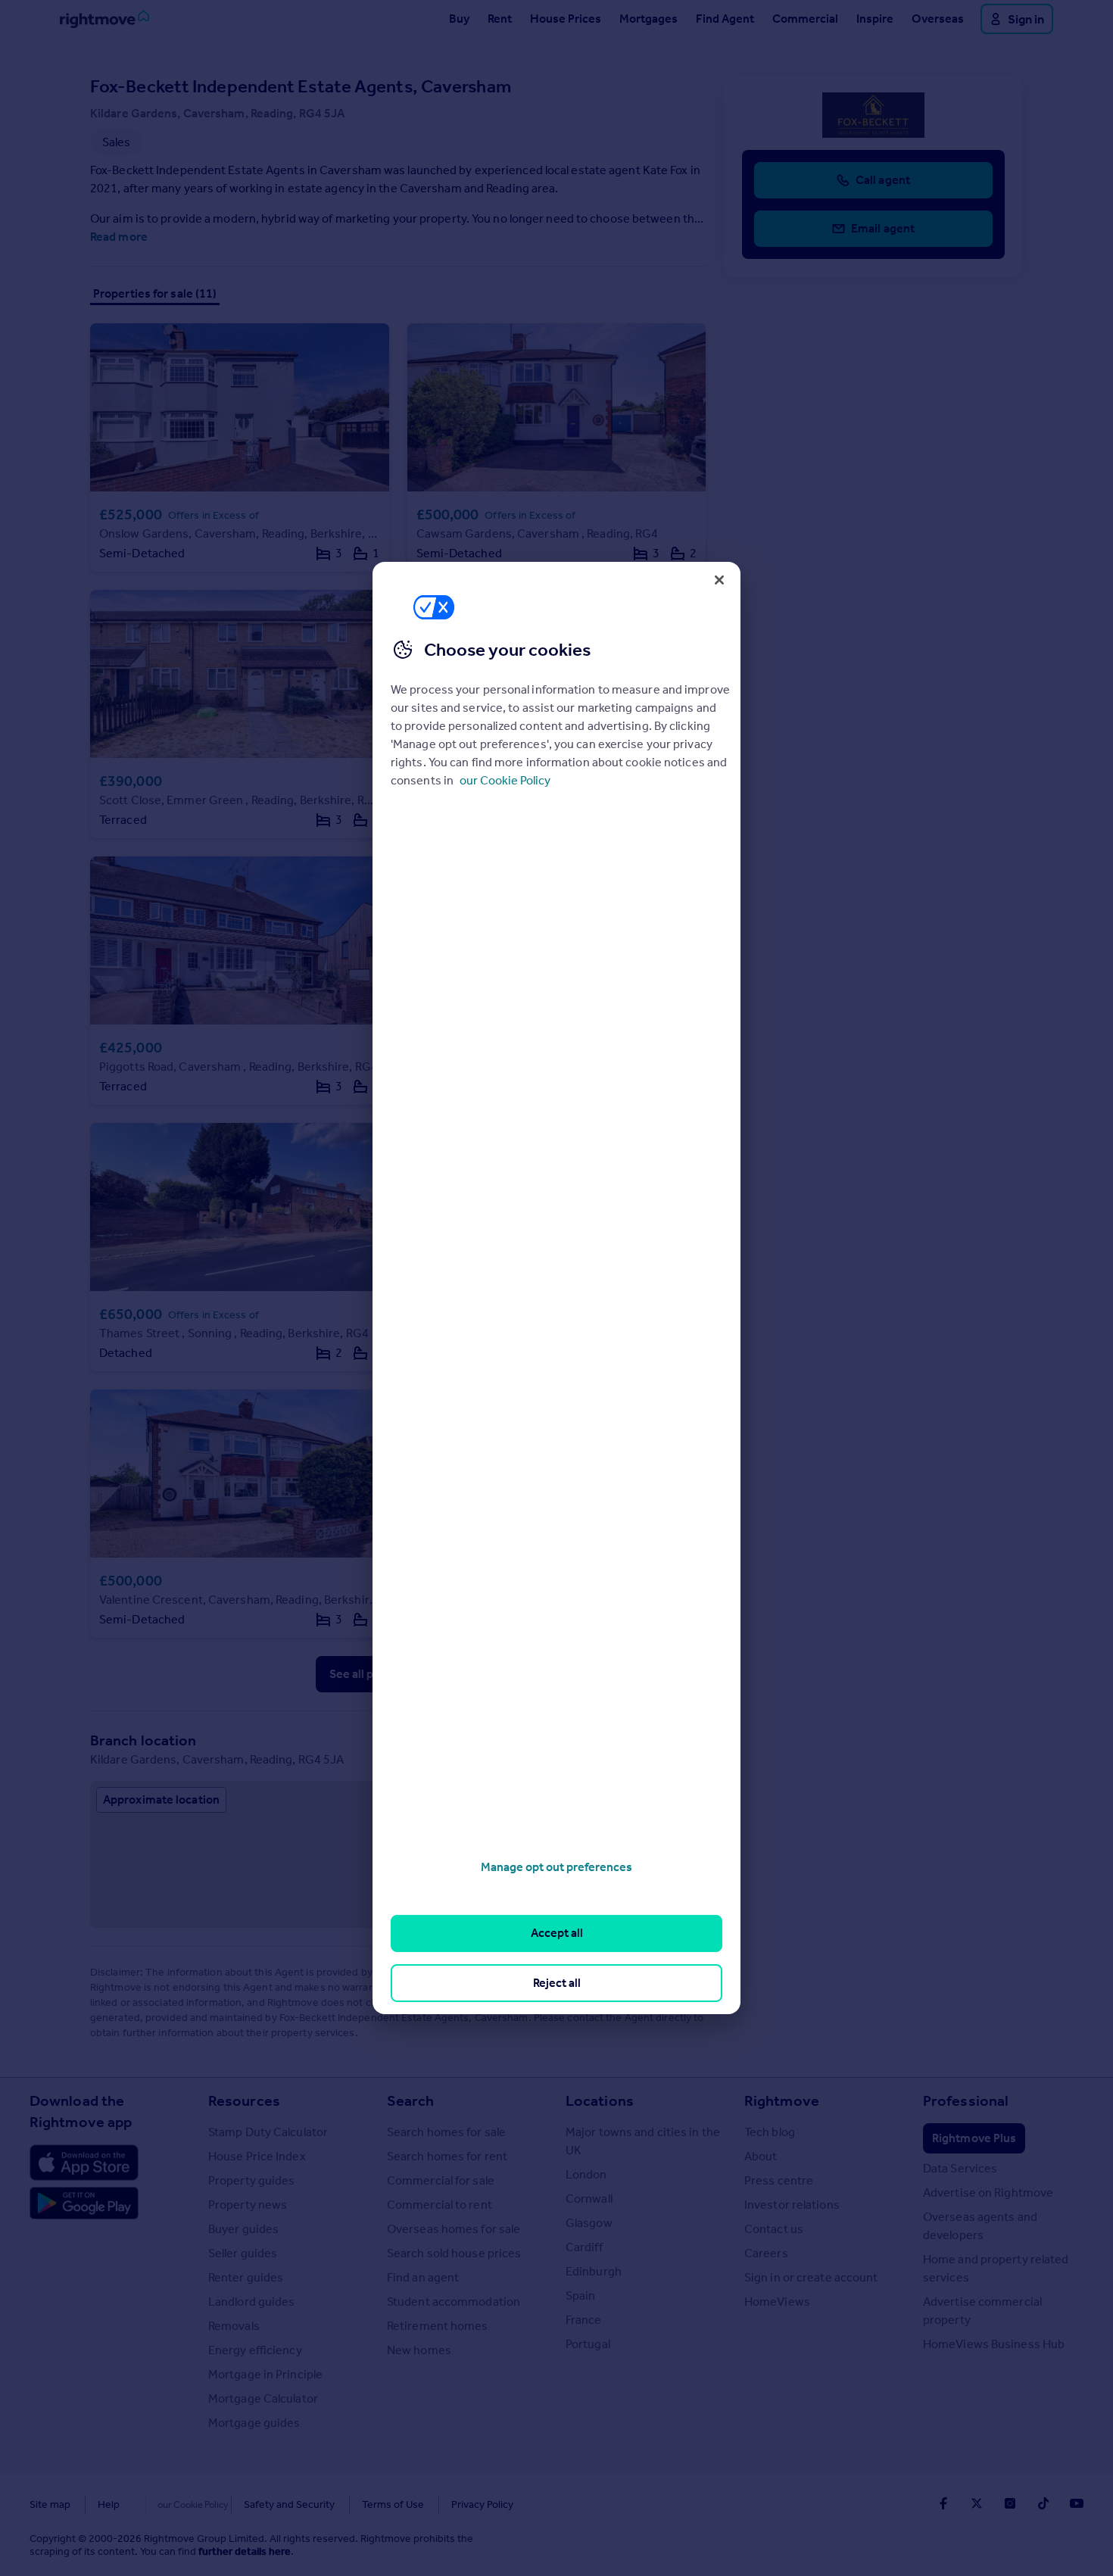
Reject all (557, 1983)
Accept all (557, 1933)
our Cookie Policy (505, 780)
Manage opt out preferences (556, 1867)
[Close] (719, 580)
